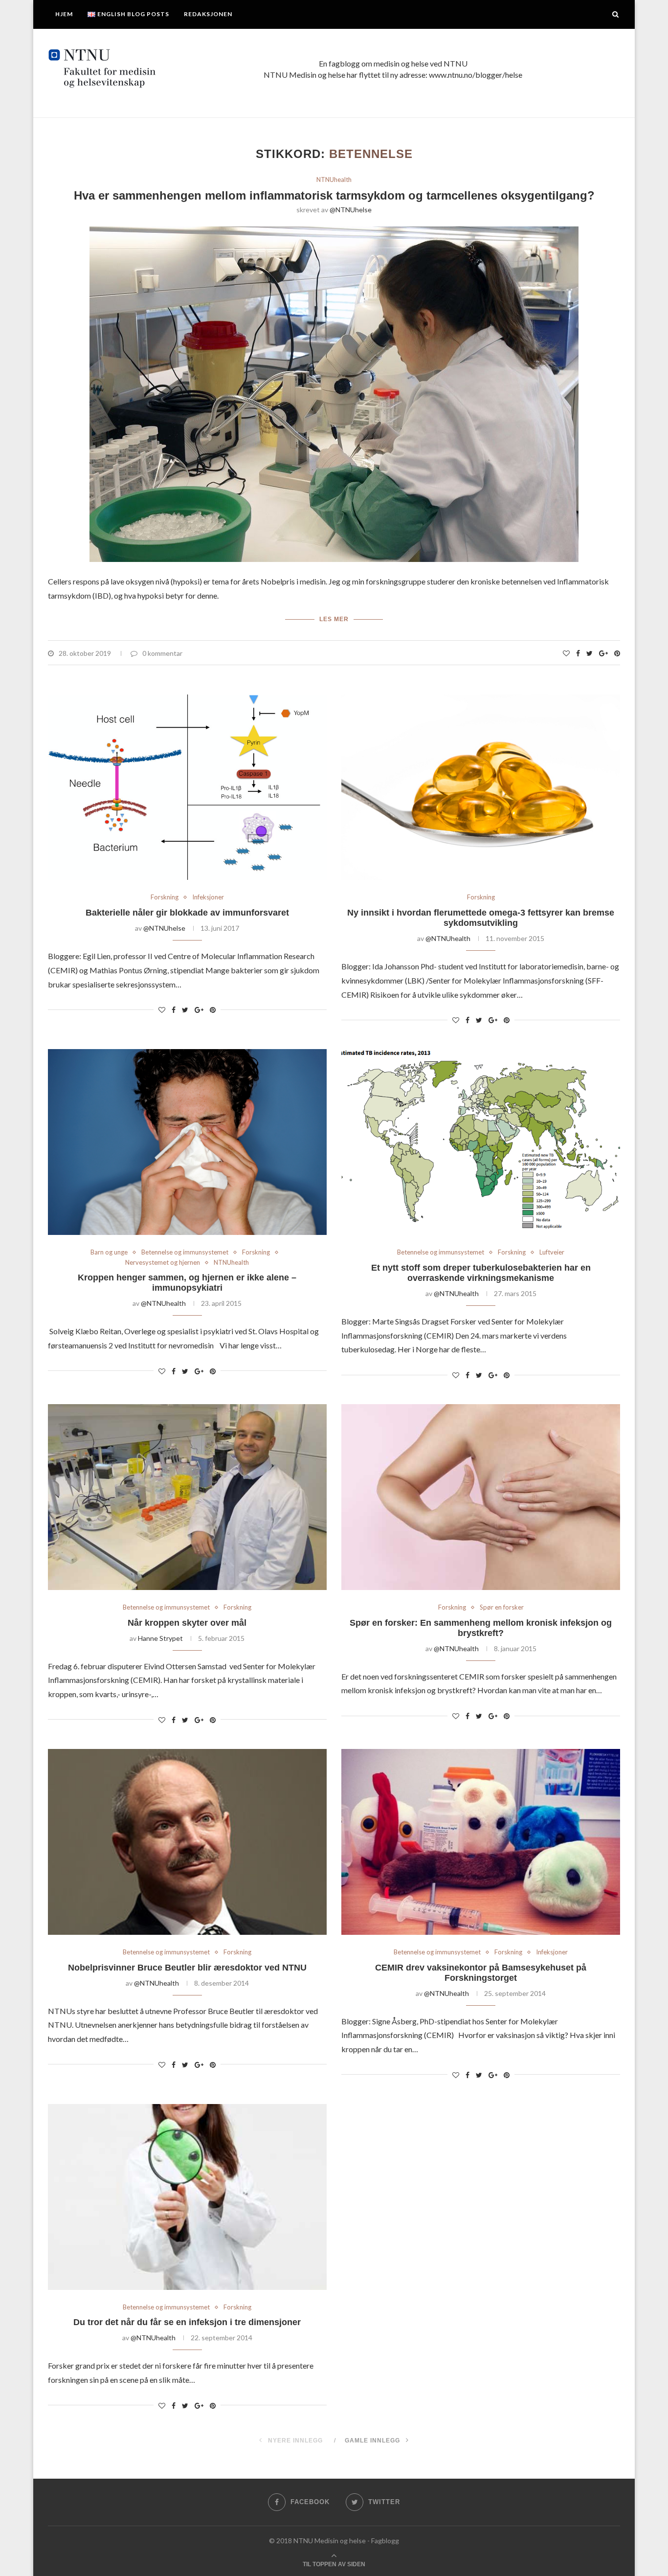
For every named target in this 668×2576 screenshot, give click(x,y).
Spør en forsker (502, 1607)
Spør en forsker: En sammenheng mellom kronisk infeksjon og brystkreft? (481, 1628)
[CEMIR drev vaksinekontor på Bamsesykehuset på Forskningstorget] (481, 1842)
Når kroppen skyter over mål (187, 1623)
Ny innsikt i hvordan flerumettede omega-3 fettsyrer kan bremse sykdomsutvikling (481, 918)
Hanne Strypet (160, 1638)
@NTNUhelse (351, 210)
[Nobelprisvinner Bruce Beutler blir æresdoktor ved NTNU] (187, 1842)
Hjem (64, 14)
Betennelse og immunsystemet (185, 1252)
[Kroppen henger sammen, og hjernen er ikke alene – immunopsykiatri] (187, 1142)
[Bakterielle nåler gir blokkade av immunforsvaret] (187, 787)
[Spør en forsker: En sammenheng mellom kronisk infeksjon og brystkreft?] (481, 1497)
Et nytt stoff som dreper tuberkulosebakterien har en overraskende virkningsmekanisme (481, 1273)
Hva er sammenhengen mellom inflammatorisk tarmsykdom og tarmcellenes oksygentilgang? (334, 195)
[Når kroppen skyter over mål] (187, 1497)
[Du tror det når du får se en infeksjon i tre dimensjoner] (187, 2197)
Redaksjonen (208, 14)
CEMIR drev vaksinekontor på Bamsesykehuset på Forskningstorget (481, 1973)
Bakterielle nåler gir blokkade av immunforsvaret (187, 913)
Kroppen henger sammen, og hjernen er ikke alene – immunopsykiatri (187, 1283)
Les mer (334, 619)
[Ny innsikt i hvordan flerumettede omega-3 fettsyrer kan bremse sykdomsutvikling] (481, 787)
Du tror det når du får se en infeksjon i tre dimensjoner (187, 2322)
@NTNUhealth (448, 938)
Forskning (165, 897)
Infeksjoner (208, 897)
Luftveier (552, 1252)
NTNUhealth (334, 180)
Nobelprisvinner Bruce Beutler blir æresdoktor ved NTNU (187, 1968)
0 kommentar (162, 653)
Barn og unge (109, 1252)
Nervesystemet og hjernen (163, 1263)
